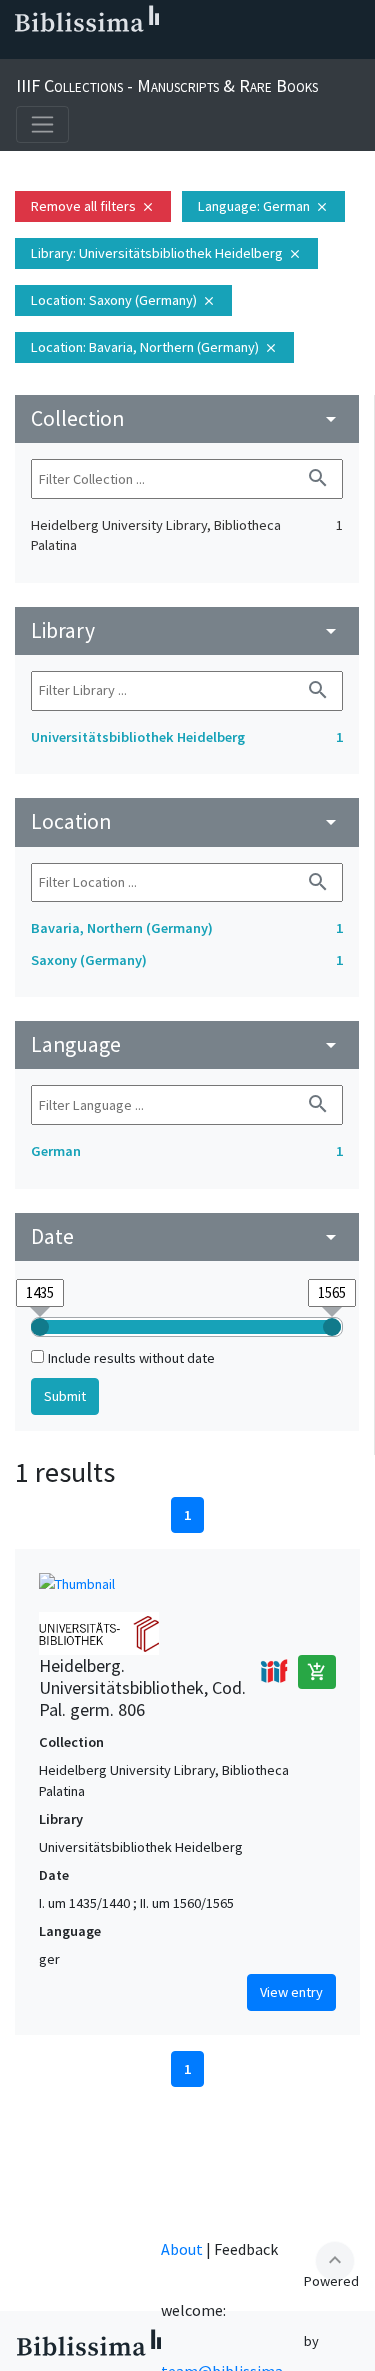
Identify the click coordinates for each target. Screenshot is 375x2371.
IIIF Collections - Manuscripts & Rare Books (167, 85)
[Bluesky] (84, 51)
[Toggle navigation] (42, 124)
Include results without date (131, 1358)
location (187, 821)
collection (187, 418)
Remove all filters (93, 206)
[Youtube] (148, 51)
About (182, 2249)
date (187, 1236)
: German (263, 206)
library (187, 630)
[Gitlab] (212, 51)
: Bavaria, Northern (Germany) (154, 347)
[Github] (180, 51)
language (187, 1044)
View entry (291, 1992)
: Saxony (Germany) (123, 300)
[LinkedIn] (52, 51)
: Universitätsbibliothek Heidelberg (166, 253)
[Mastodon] (116, 51)
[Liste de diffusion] (20, 51)
